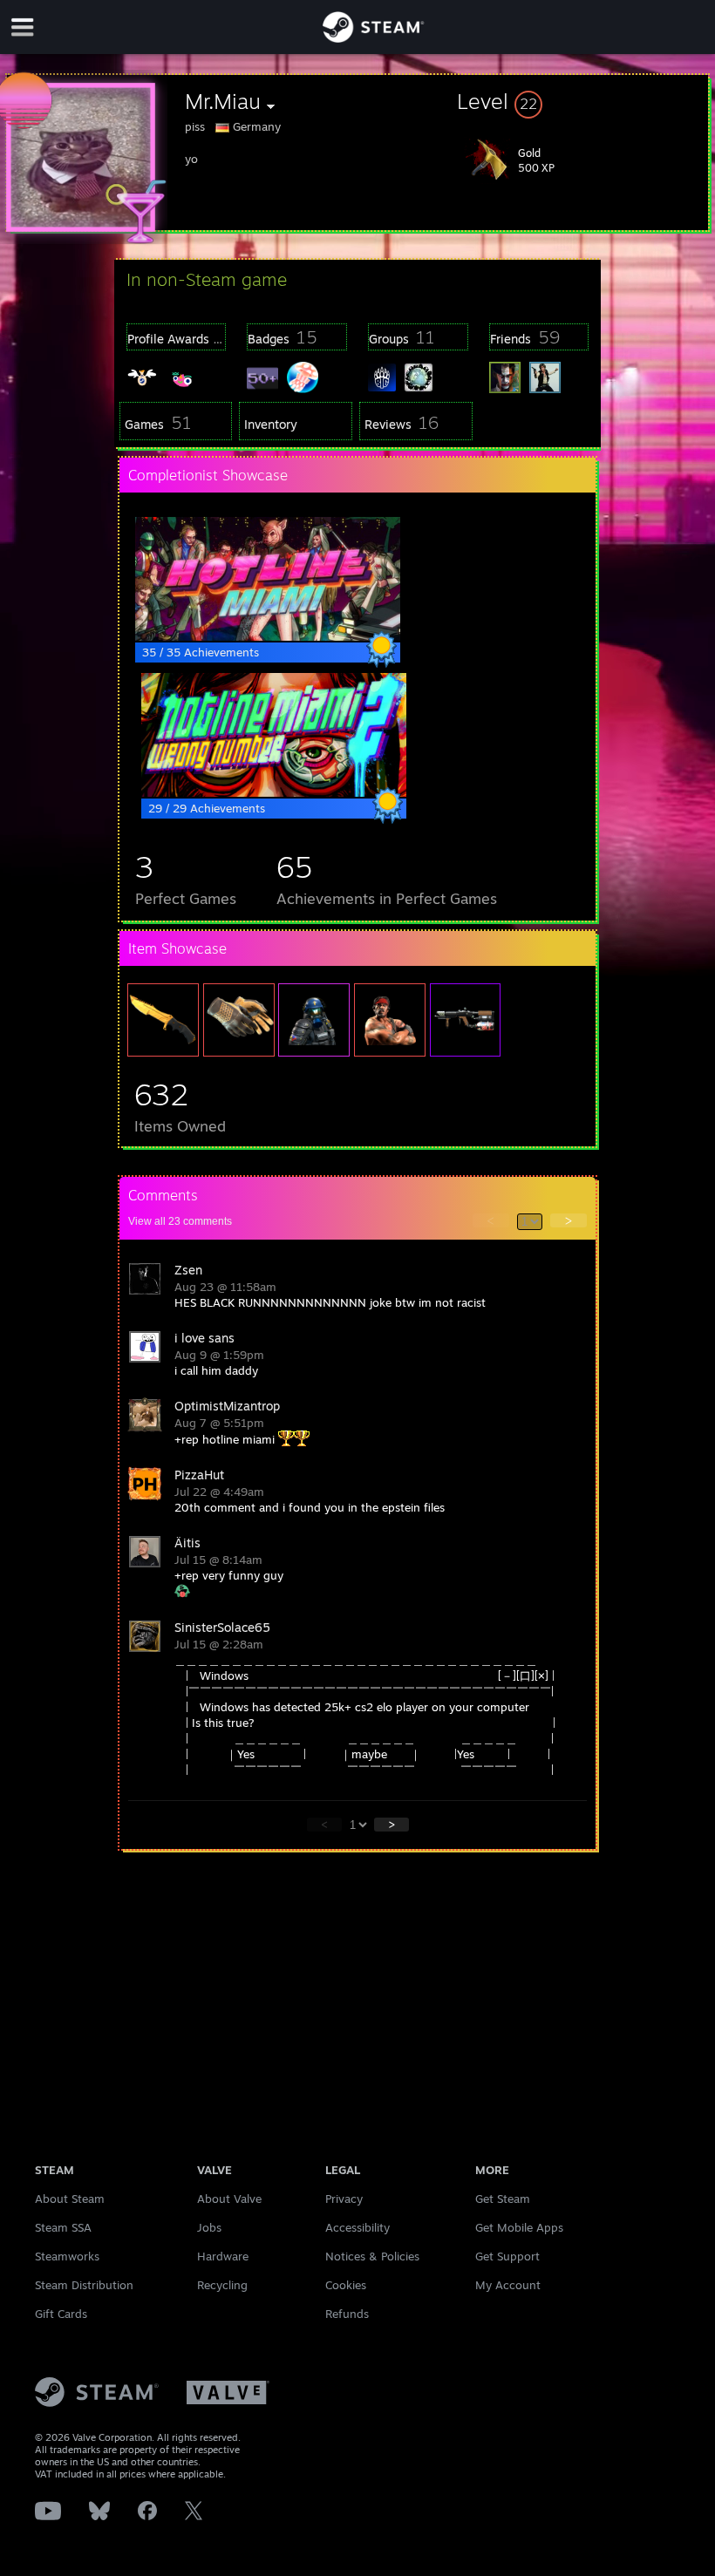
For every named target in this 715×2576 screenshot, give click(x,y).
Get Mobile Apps (519, 2227)
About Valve (229, 2199)
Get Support (507, 2256)
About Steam (70, 2199)
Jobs (209, 2227)
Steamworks (67, 2256)
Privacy (344, 2199)
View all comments (180, 1221)
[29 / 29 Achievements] (274, 792)
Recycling (222, 2285)
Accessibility (357, 2227)
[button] (582, 101)
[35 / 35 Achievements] (268, 636)
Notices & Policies (372, 2256)
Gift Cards (61, 2314)
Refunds (347, 2314)
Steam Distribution (84, 2285)
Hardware (223, 2256)
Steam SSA (63, 2227)
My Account (508, 2285)
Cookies (346, 2285)
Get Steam (503, 2199)
